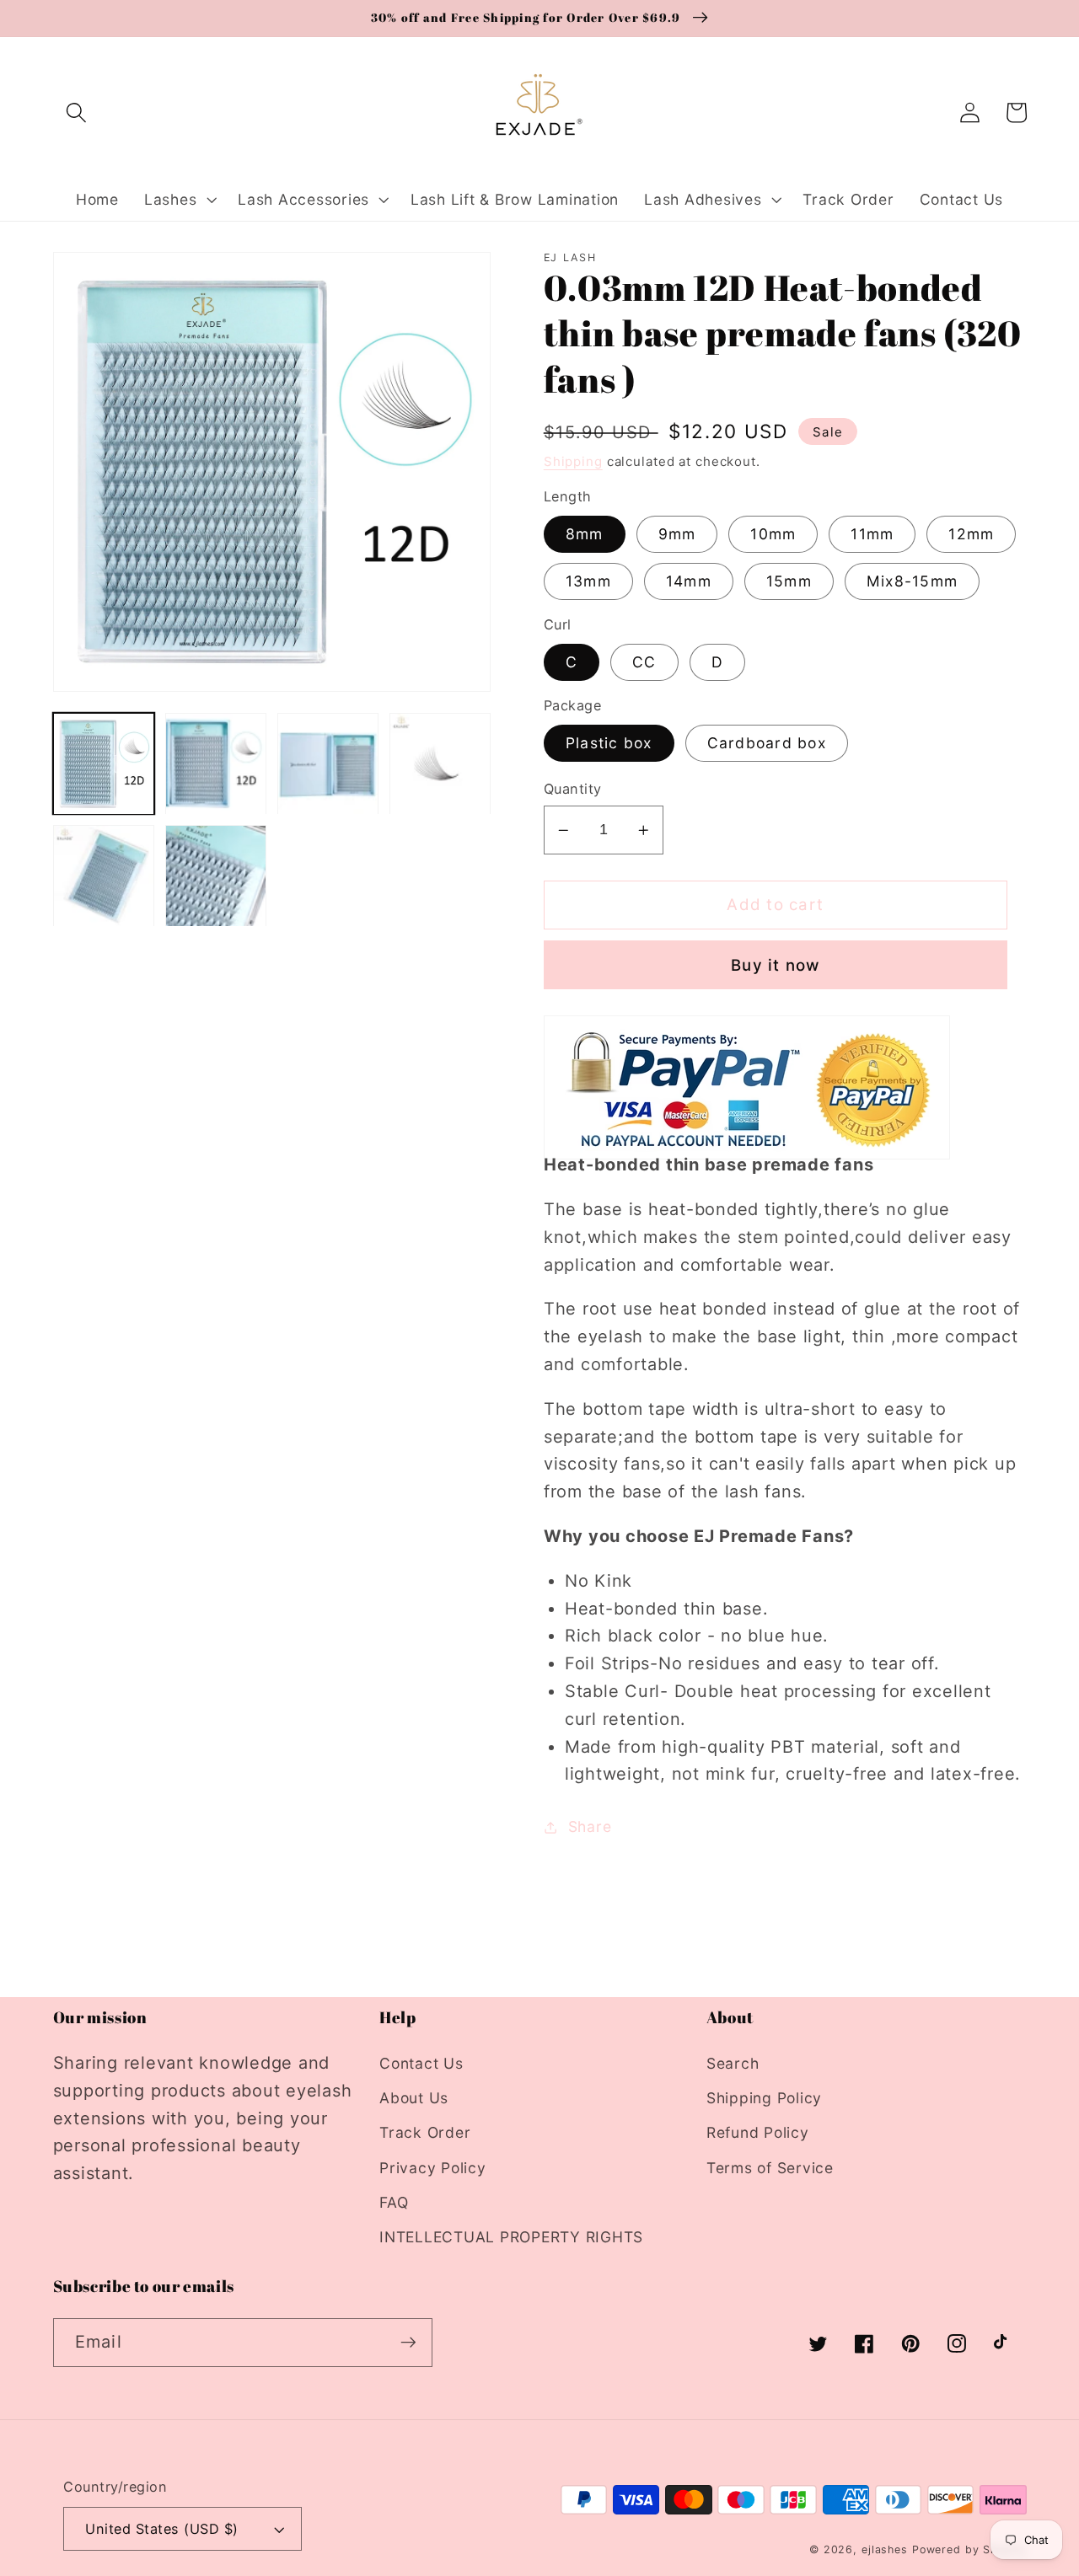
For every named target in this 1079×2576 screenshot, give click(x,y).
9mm (677, 534)
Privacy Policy (433, 2168)
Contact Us (421, 2063)
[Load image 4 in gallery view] (440, 764)
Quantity (573, 789)
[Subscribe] (408, 2343)
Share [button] (590, 1826)
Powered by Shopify (969, 2549)
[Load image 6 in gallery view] (216, 876)
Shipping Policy (764, 2098)
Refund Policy (758, 2132)
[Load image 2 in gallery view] (216, 764)
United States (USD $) (162, 2529)
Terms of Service (770, 2168)
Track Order (425, 2132)
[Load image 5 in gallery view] (104, 876)
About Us (414, 2098)
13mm (588, 581)
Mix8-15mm (912, 581)
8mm (585, 534)
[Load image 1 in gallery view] (104, 764)
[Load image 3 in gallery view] (328, 764)
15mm (789, 581)
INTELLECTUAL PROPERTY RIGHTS (511, 2237)
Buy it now (776, 965)
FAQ (394, 2202)
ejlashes (885, 2549)
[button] (76, 112)
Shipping (573, 461)
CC (644, 662)
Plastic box (609, 743)
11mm (872, 534)
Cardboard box (767, 743)
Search (733, 2063)
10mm (773, 534)
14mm (689, 581)
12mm (971, 534)
